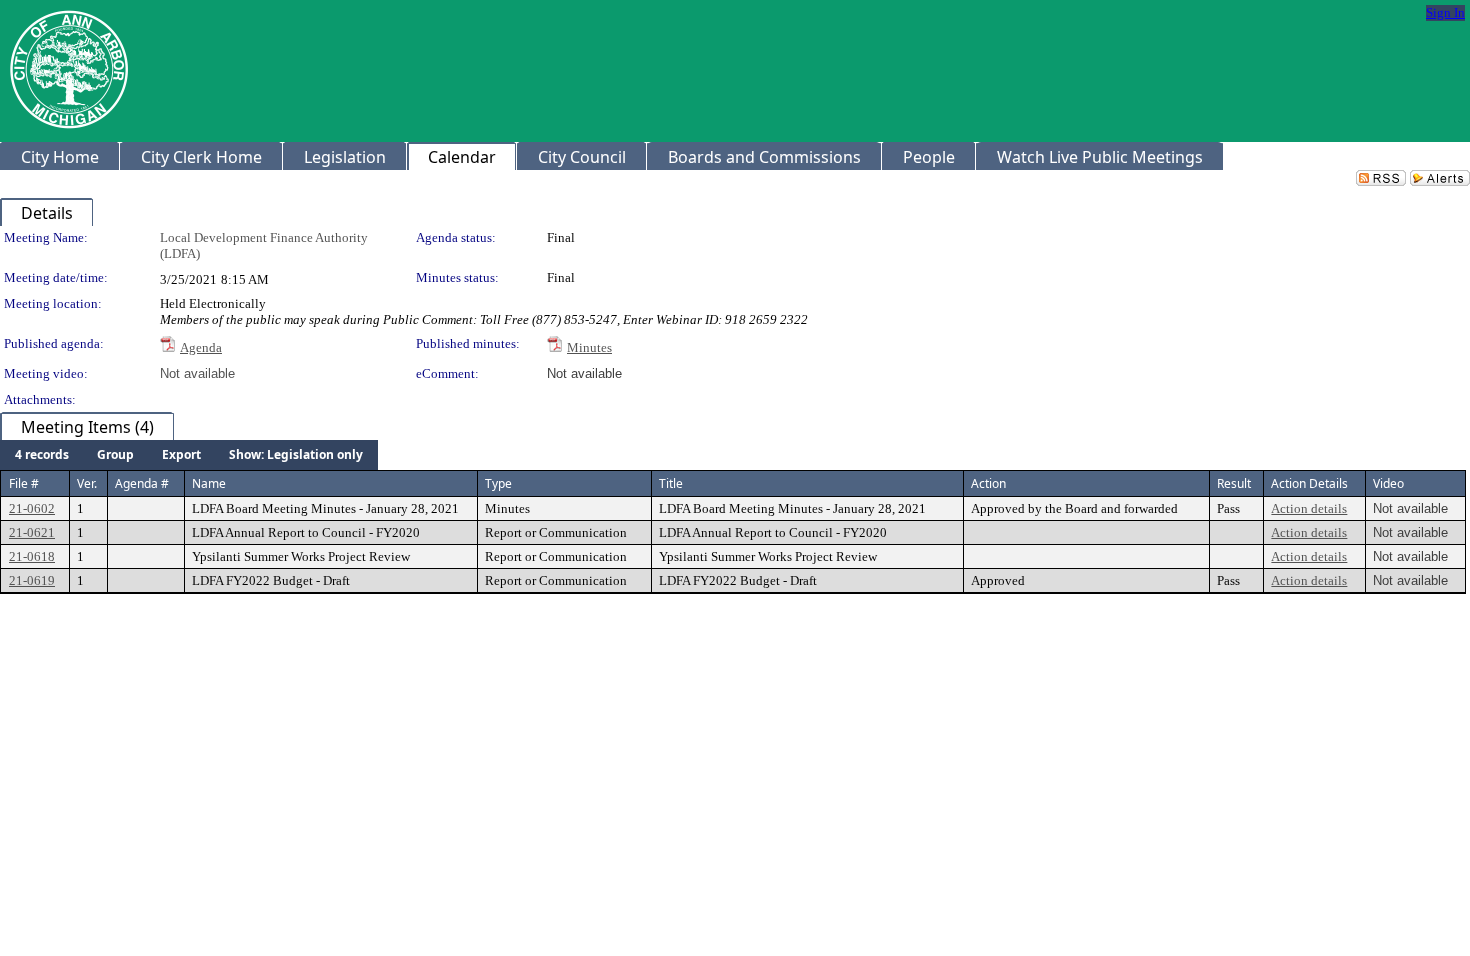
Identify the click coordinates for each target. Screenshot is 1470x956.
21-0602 (32, 508)
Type (498, 483)
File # (24, 483)
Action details (1309, 508)
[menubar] (189, 455)
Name (209, 483)
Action (988, 483)
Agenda (201, 347)
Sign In (1445, 12)
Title (671, 483)
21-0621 (32, 532)
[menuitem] (42, 455)
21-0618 (32, 556)
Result (1234, 483)
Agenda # (142, 483)
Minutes (589, 347)
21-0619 (32, 580)
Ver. (87, 483)
